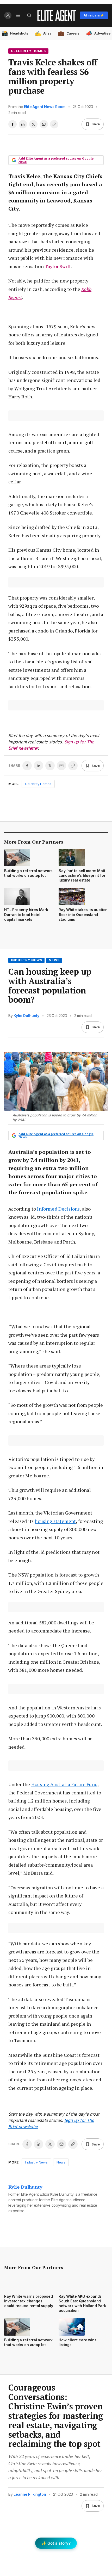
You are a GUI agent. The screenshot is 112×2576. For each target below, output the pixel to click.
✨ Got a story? (56, 2543)
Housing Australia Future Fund (64, 1784)
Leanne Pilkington (30, 2494)
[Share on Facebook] (13, 124)
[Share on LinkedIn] (23, 124)
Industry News (26, 960)
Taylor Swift (58, 266)
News (54, 960)
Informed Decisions (58, 1209)
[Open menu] (18, 15)
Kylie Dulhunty (26, 1016)
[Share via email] (44, 124)
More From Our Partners (34, 842)
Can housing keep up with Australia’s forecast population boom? (50, 985)
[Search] (29, 15)
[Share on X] (33, 124)
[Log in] (8, 15)
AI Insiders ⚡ (94, 15)
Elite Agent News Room (45, 107)
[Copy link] (54, 124)
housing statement (55, 1521)
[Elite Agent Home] (57, 15)
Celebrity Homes (28, 51)
